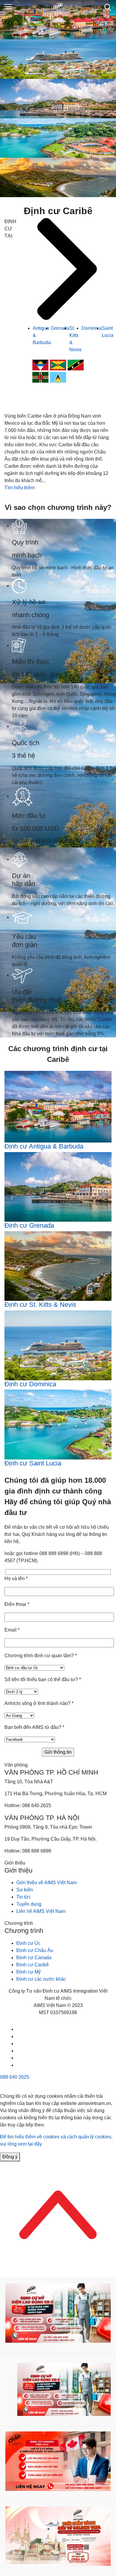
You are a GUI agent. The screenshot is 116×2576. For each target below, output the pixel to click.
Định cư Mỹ (29, 1972)
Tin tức (24, 1897)
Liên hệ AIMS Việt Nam (41, 1911)
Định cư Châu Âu (35, 1950)
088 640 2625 (15, 2077)
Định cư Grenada (29, 1225)
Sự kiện (25, 1890)
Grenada (60, 328)
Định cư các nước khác (41, 1979)
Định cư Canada (34, 1958)
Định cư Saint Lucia (33, 1463)
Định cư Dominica (30, 1384)
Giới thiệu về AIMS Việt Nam (47, 1883)
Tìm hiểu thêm (19, 488)
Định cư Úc (28, 1943)
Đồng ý (10, 2157)
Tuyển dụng (29, 1904)
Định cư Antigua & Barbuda (44, 1146)
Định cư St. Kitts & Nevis (40, 1305)
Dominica (92, 328)
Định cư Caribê (33, 1965)
